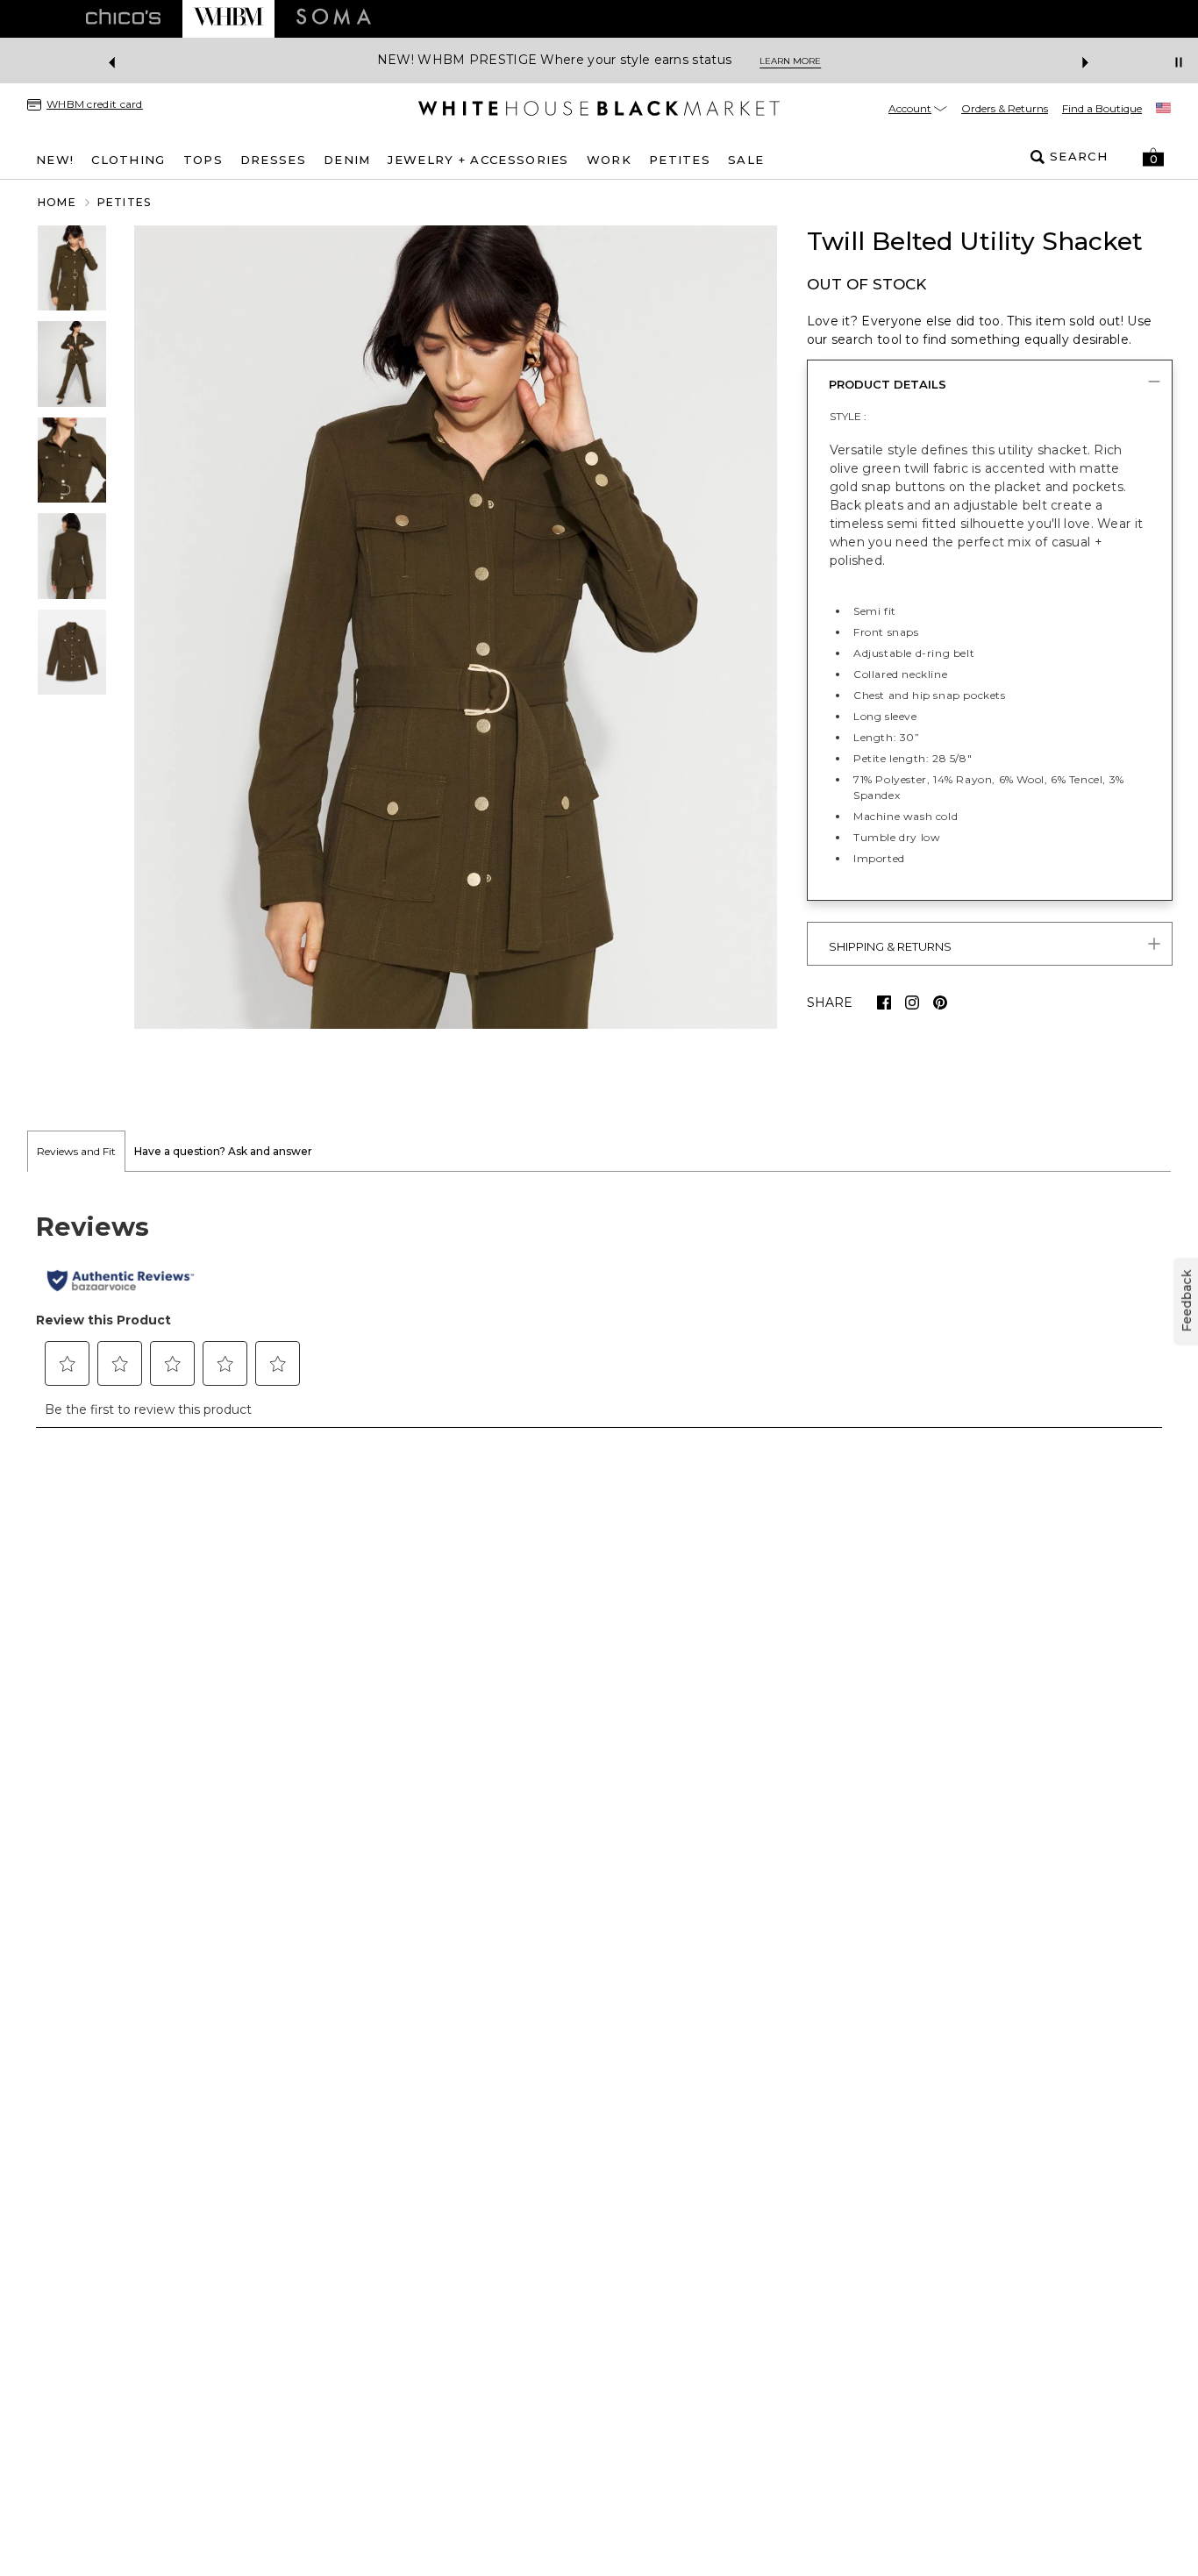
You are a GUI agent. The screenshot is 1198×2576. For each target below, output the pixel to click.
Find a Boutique (1102, 108)
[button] (1153, 157)
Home (57, 202)
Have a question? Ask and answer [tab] (223, 1151)
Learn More (790, 61)
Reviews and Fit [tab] (76, 1151)
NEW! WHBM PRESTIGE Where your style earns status (554, 60)
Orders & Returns (1005, 108)
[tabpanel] (599, 1309)
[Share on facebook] (884, 1003)
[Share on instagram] (912, 1003)
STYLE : (848, 416)
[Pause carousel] (1179, 62)
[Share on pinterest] (940, 1003)
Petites (124, 202)
